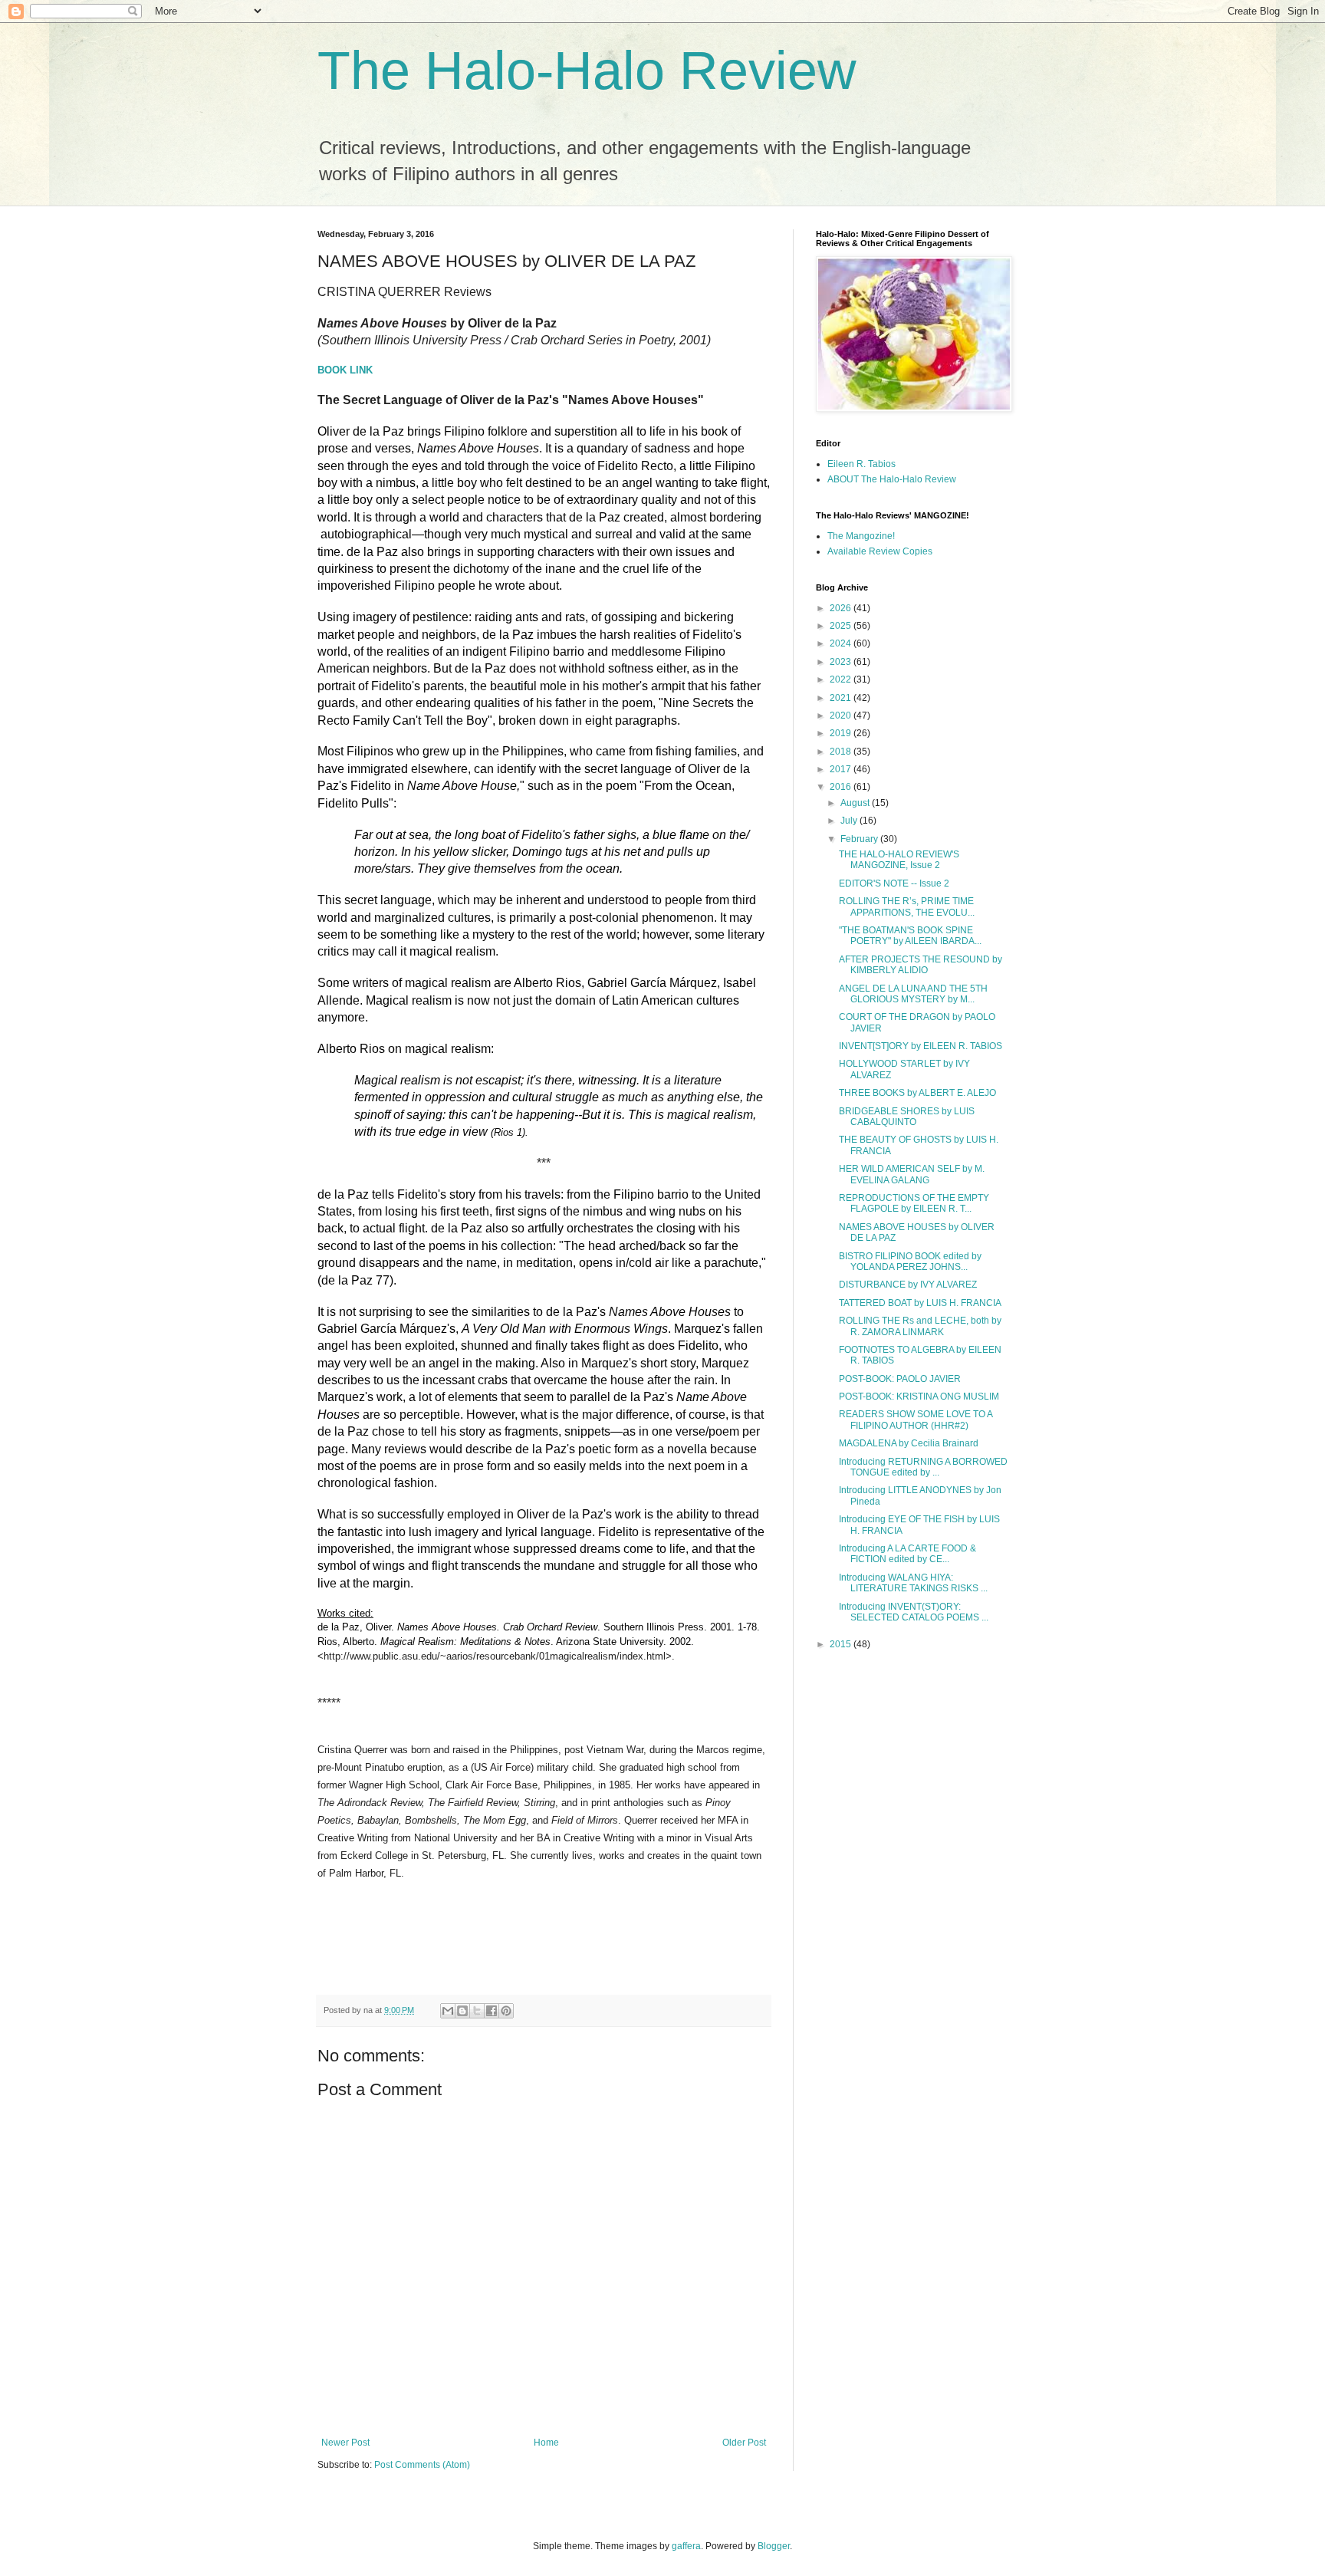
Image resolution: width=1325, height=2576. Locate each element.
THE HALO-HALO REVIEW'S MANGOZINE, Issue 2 (899, 860)
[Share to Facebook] (492, 2011)
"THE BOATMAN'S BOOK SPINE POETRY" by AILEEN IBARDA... (910, 936)
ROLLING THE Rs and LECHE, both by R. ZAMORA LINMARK (920, 1326)
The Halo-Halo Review (587, 71)
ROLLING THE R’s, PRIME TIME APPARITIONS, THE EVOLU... (907, 906)
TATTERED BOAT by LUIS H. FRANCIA (920, 1303)
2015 (842, 1644)
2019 (842, 733)
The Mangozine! (861, 536)
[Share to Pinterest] (506, 2011)
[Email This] (448, 2011)
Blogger (774, 2546)
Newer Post (345, 2443)
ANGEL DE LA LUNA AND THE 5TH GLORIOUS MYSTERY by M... (913, 994)
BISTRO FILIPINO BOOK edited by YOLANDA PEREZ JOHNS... (910, 1262)
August (856, 803)
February (860, 839)
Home (546, 2443)
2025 (842, 626)
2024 (842, 643)
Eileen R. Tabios (861, 464)
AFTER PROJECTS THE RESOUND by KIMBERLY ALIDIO (921, 965)
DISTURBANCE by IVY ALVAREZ (908, 1285)
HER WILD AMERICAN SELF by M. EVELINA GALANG (912, 1174)
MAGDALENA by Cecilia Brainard (909, 1443)
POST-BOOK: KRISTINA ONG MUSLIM (919, 1397)
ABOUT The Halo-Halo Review (892, 479)
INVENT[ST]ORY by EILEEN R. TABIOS (921, 1046)
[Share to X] (477, 2011)
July (850, 821)
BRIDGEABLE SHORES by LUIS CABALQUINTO (907, 1117)
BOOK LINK (345, 370)
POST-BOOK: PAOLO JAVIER (900, 1379)
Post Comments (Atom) (422, 2465)
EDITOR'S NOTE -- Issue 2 (894, 883)
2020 (842, 716)
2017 (842, 769)
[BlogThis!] (462, 2011)
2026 (842, 608)
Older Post (744, 2443)
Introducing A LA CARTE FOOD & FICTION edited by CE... (907, 1554)
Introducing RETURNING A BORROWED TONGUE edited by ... (923, 1467)
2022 (842, 679)
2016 (842, 787)
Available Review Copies (880, 551)
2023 (842, 662)
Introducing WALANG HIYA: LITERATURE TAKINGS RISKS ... (913, 1583)
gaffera (686, 2546)
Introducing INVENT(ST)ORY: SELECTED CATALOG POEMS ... (914, 1612)
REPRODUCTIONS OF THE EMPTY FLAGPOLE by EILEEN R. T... (914, 1203)
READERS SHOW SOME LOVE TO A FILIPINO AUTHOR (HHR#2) (916, 1420)
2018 (842, 752)
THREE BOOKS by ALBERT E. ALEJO (917, 1093)
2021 (842, 698)
